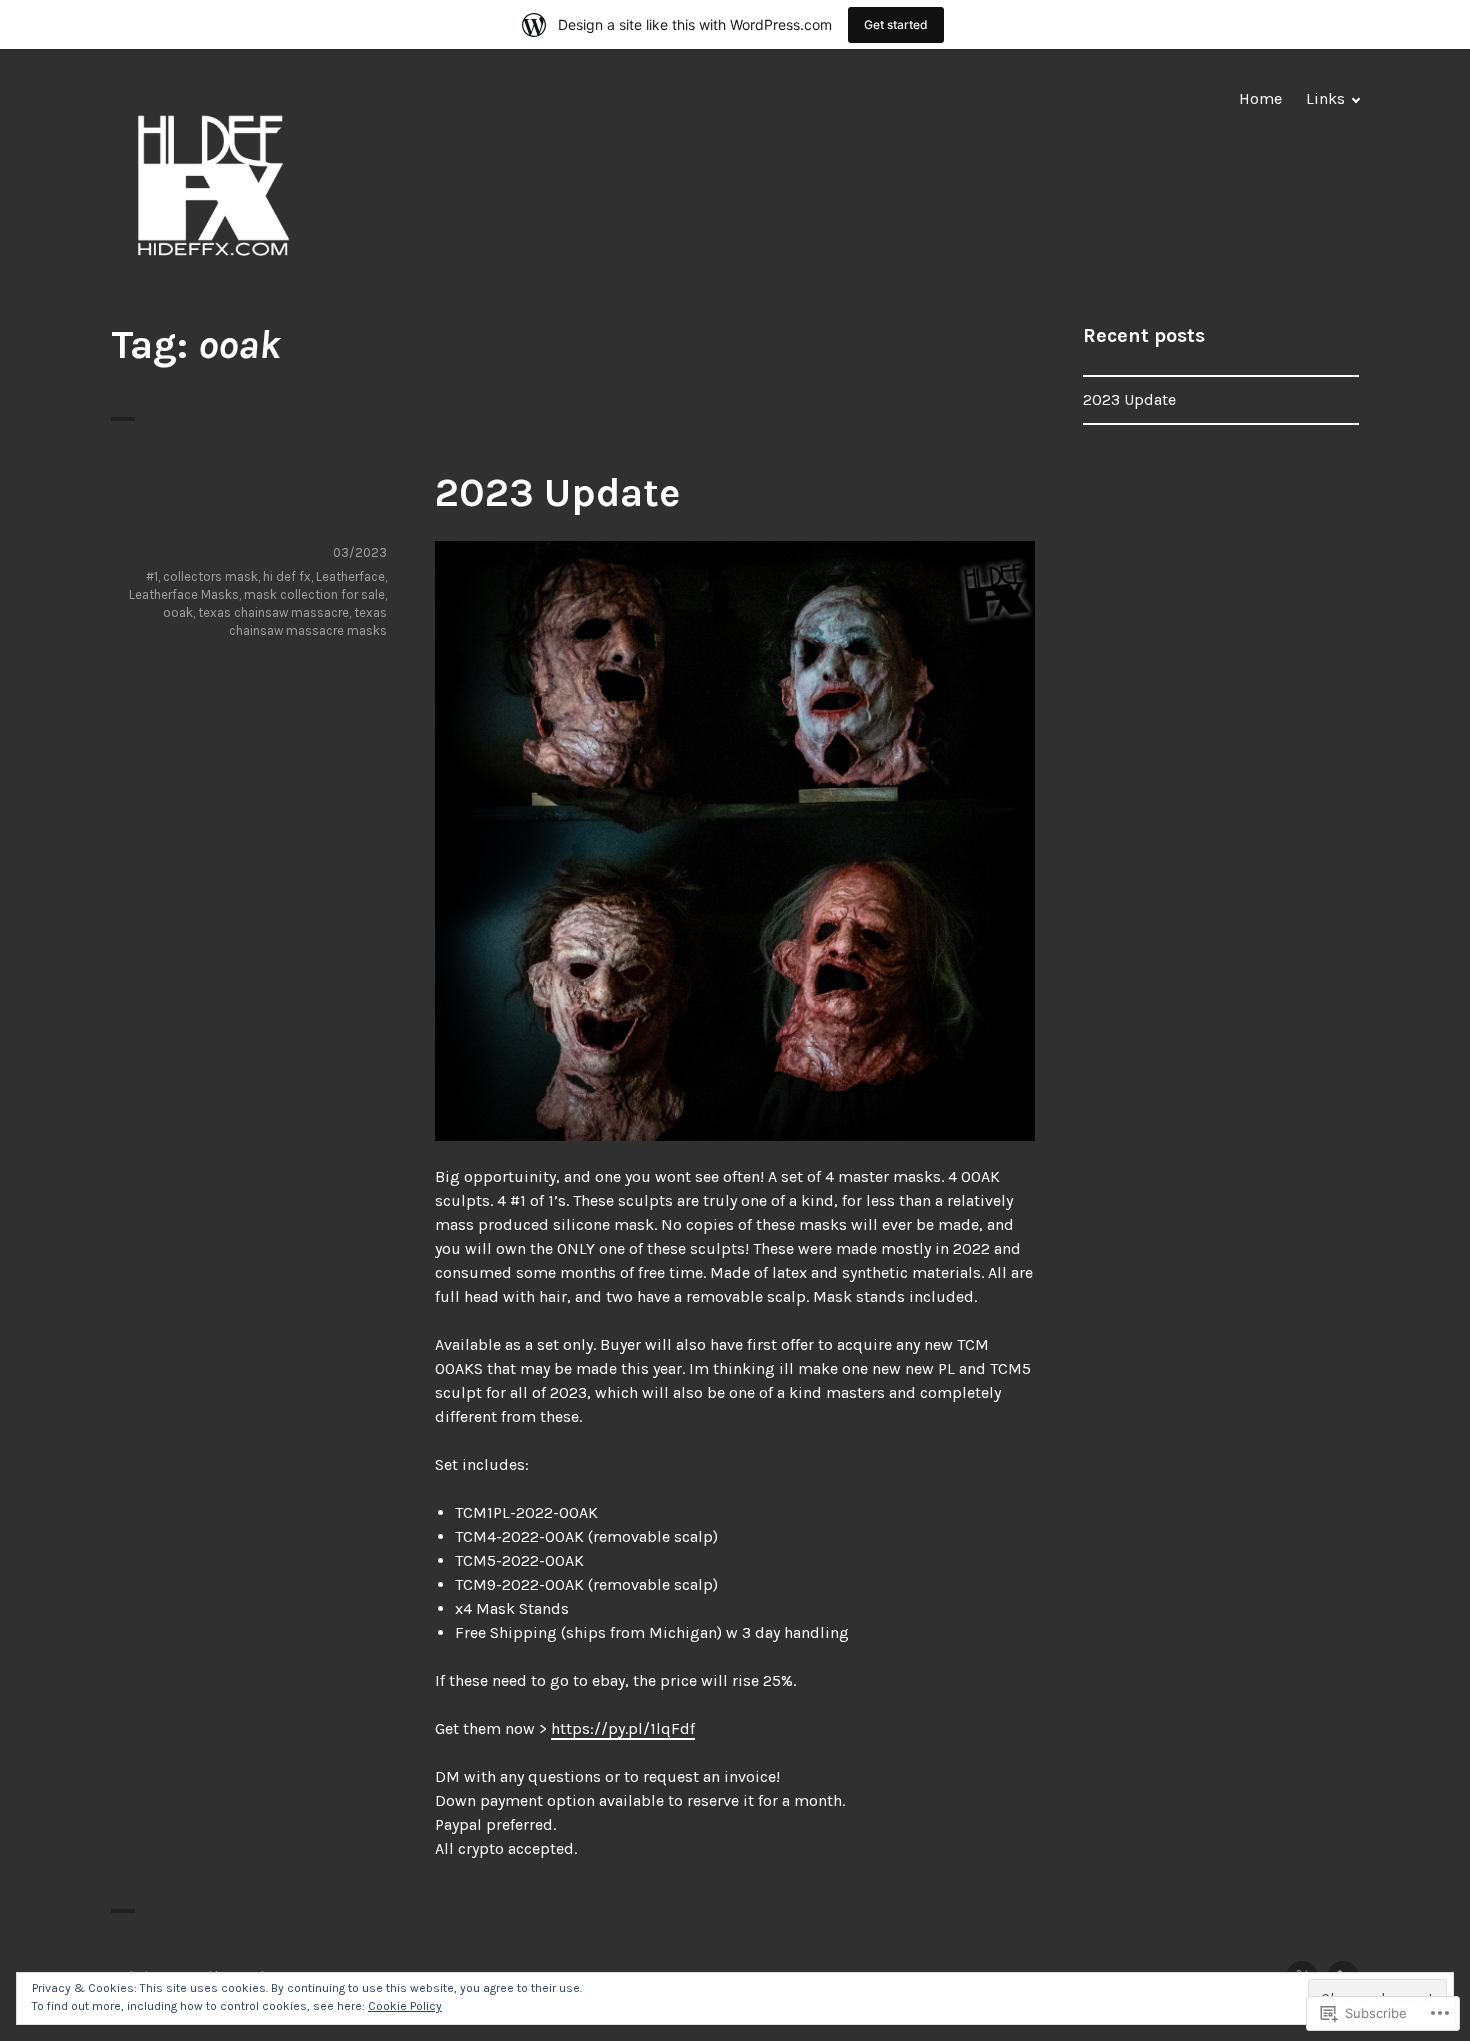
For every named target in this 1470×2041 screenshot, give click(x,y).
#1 (152, 576)
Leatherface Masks (184, 594)
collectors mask (210, 576)
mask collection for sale (314, 594)
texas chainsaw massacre (273, 612)
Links (1325, 98)
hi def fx (287, 576)
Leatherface (350, 576)
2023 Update (557, 492)
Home (1260, 98)
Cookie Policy (405, 2006)
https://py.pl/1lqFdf (623, 1728)
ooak (178, 612)
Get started (896, 24)
